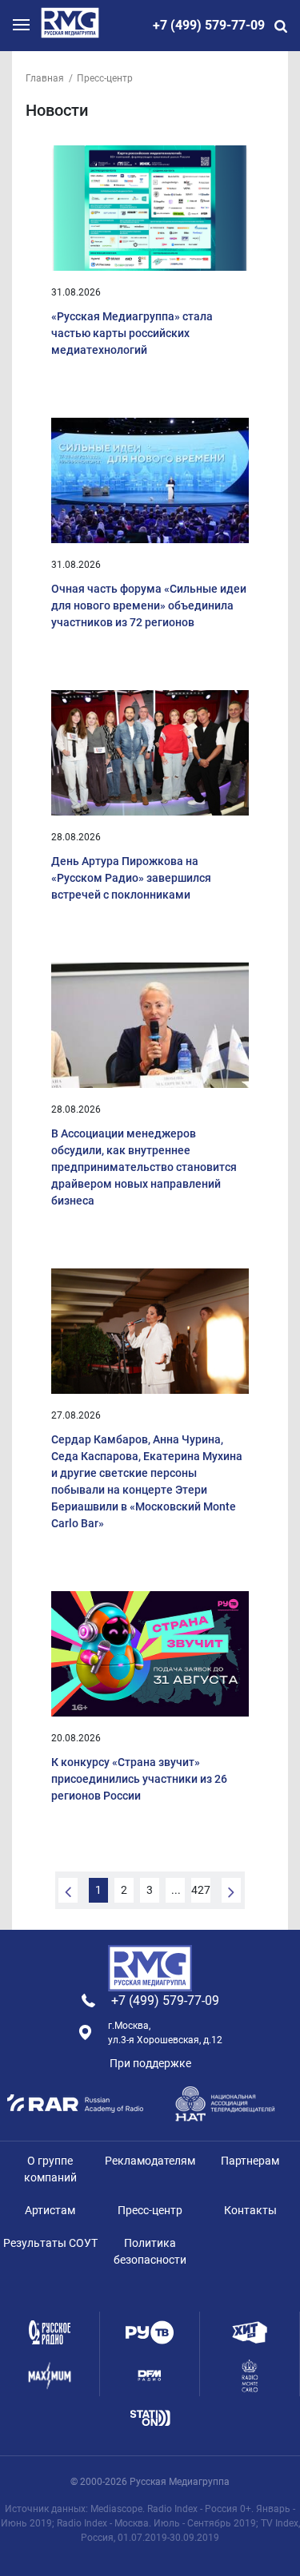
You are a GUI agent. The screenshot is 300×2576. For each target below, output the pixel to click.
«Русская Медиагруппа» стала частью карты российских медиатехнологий (132, 333)
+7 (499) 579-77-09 (209, 25)
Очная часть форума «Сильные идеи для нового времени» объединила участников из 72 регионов (149, 605)
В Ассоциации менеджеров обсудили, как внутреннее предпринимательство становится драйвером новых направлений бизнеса (144, 1167)
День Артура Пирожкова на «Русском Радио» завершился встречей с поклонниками (131, 878)
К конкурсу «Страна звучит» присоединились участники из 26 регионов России (139, 1779)
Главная (45, 78)
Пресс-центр (105, 78)
